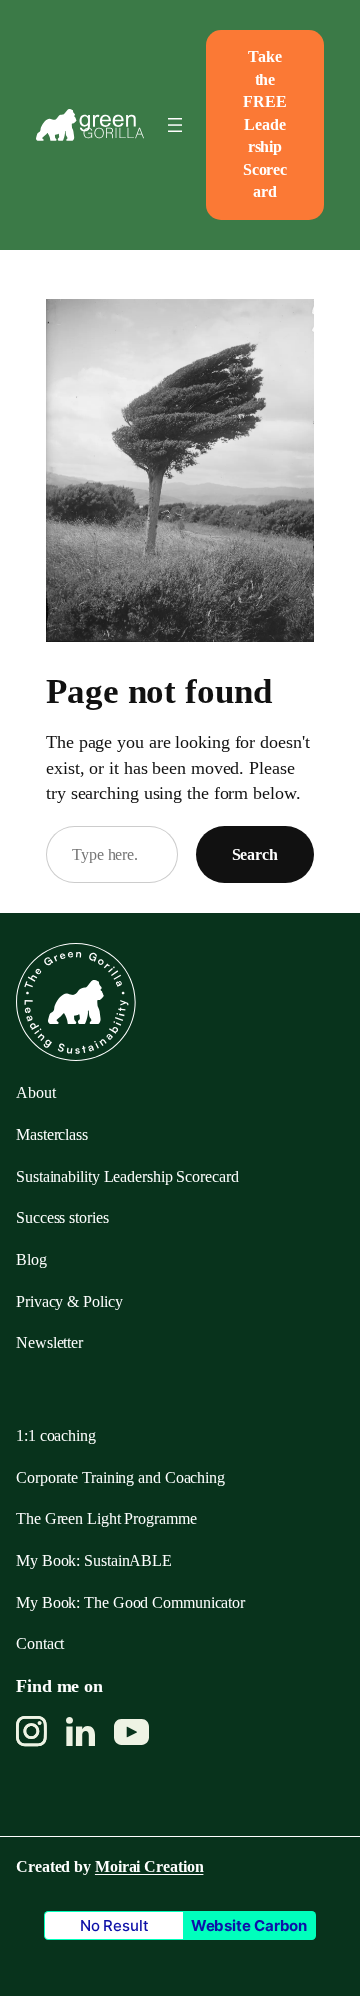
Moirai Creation (149, 1866)
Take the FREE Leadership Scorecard (265, 124)
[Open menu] (175, 125)
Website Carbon (249, 1925)
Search (255, 854)
